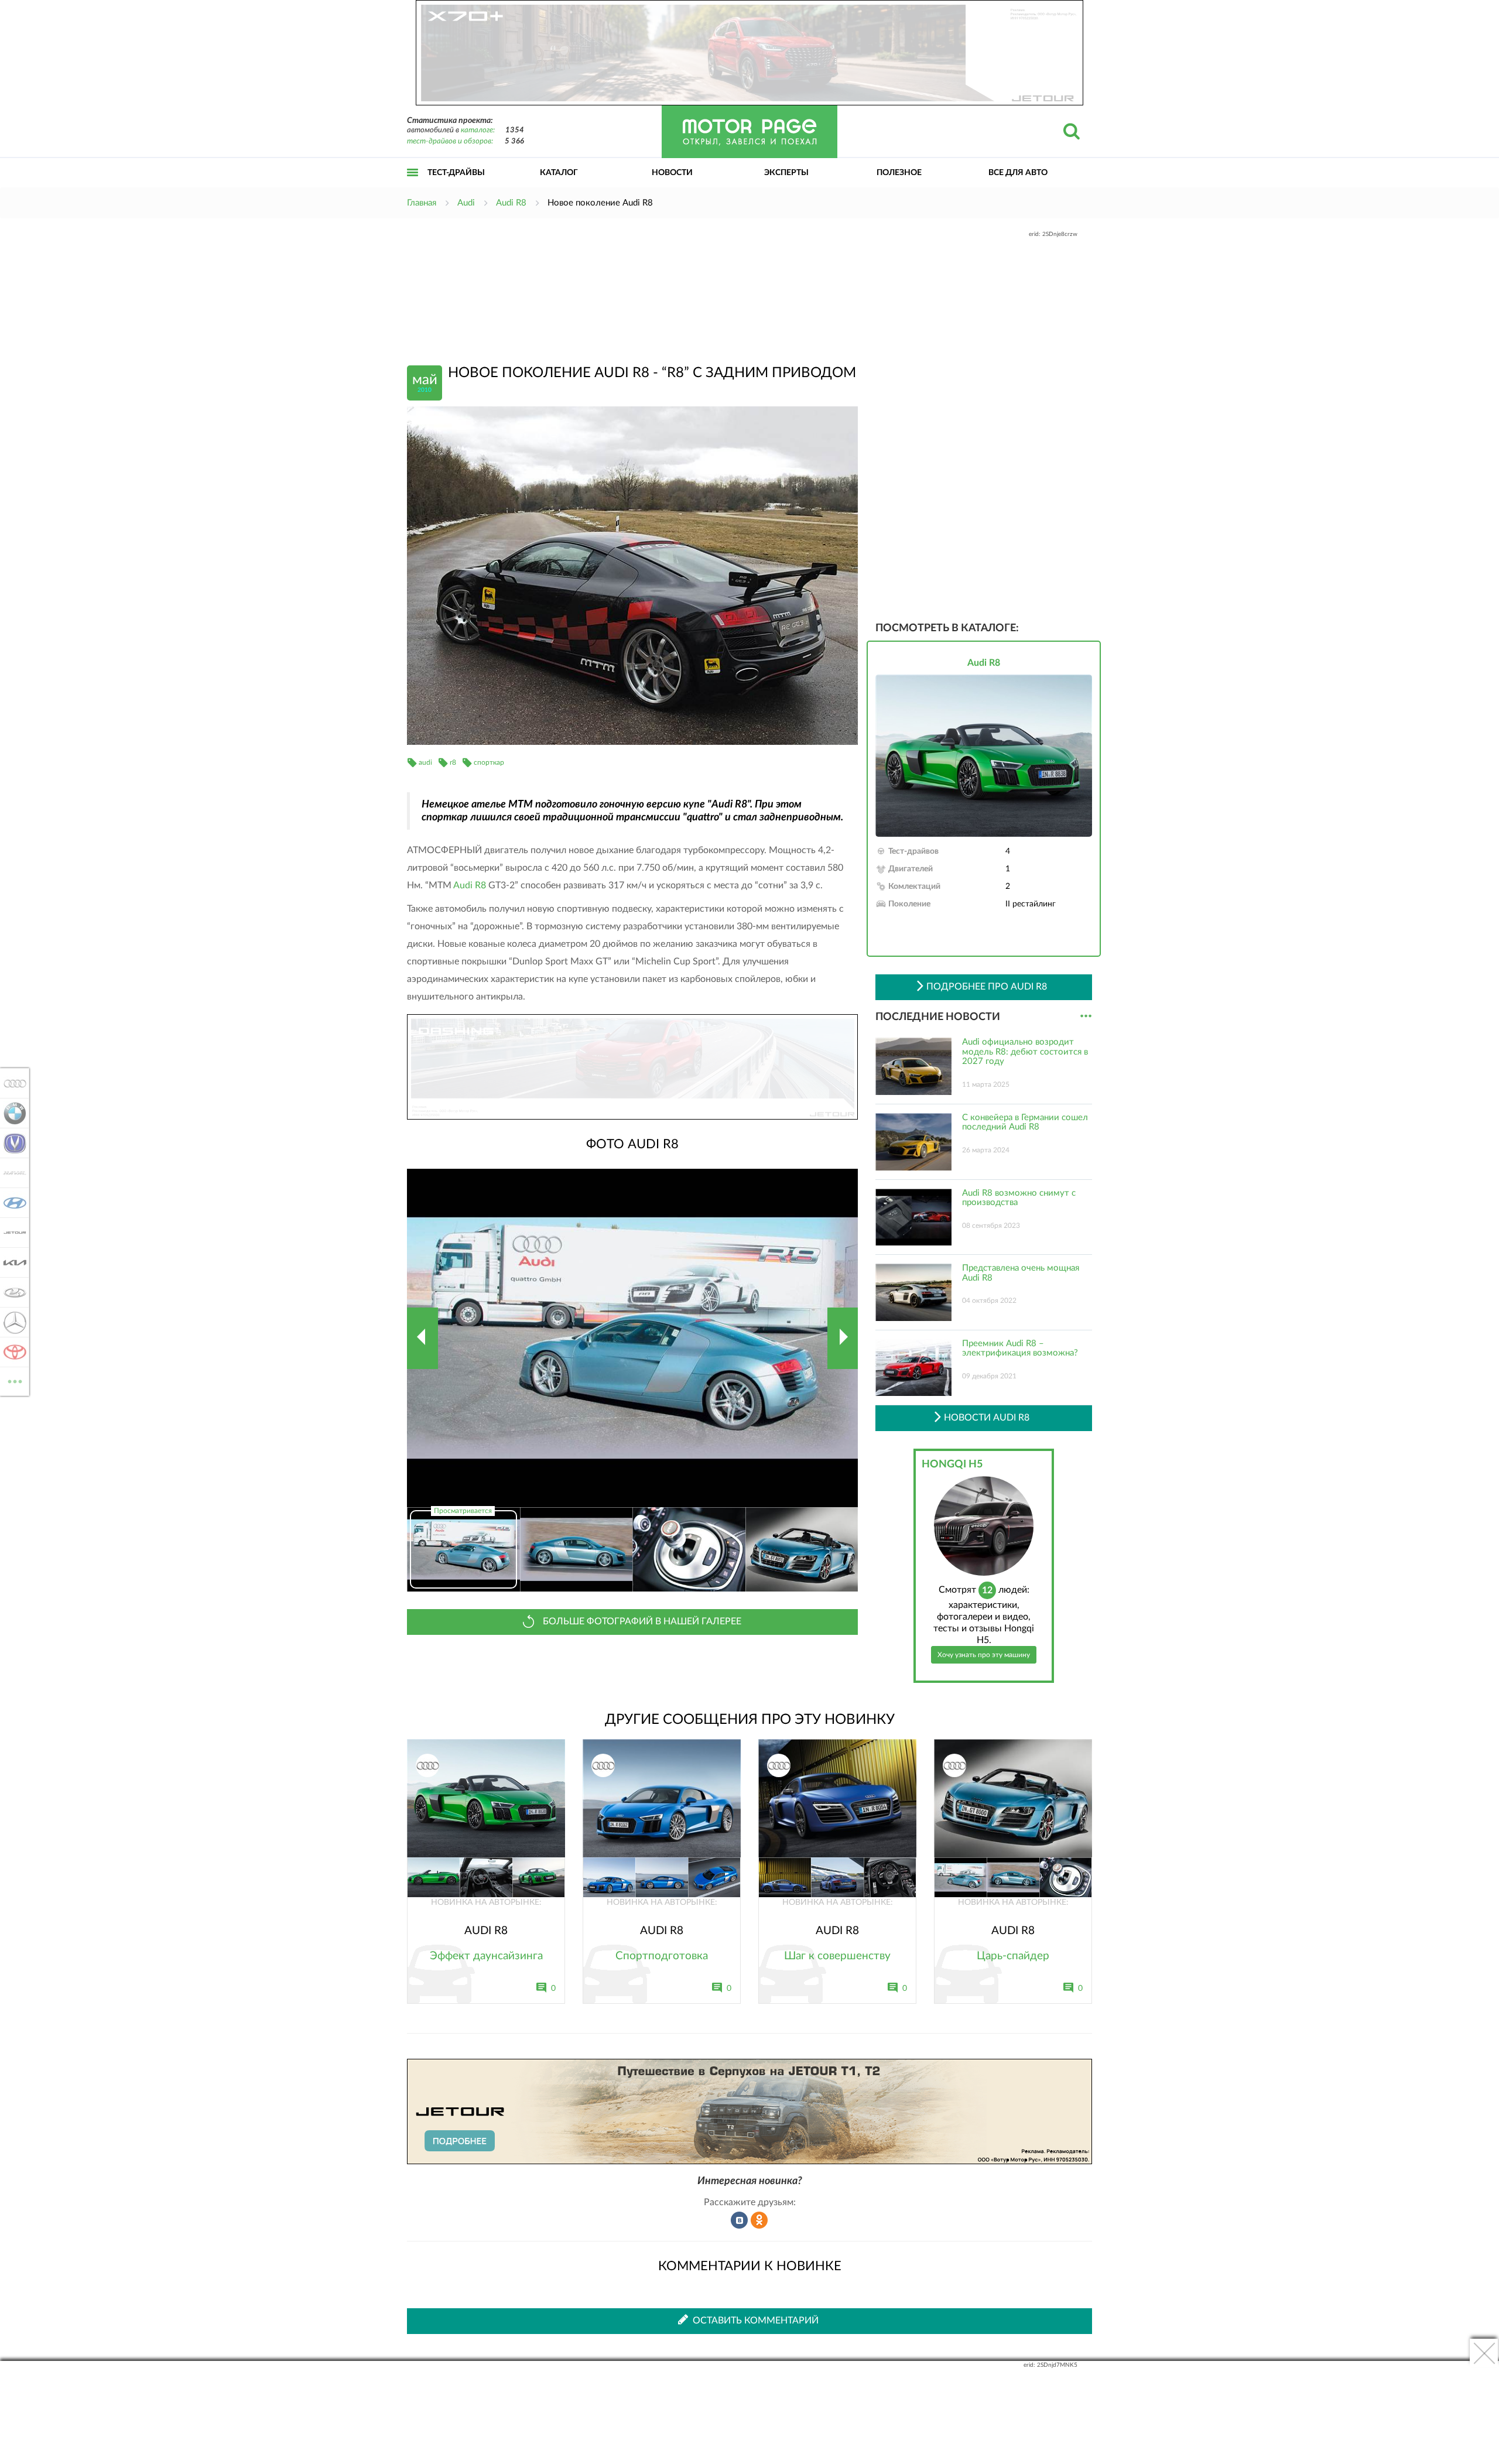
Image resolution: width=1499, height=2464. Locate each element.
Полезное (899, 173)
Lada (11, 1292)
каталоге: (478, 130)
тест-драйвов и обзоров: (450, 141)
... (1086, 1016)
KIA (11, 1262)
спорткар (489, 762)
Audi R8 (470, 885)
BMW (11, 1113)
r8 (453, 762)
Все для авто (1018, 173)
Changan (11, 1143)
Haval (11, 1173)
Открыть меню (413, 185)
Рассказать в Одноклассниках (759, 2220)
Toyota (11, 1352)
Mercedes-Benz (11, 1322)
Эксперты (786, 173)
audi (425, 762)
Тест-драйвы (456, 173)
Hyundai (11, 1203)
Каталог (559, 173)
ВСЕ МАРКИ (15, 1377)
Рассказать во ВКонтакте (740, 2220)
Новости (672, 173)
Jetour (11, 1233)
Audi (11, 1083)
